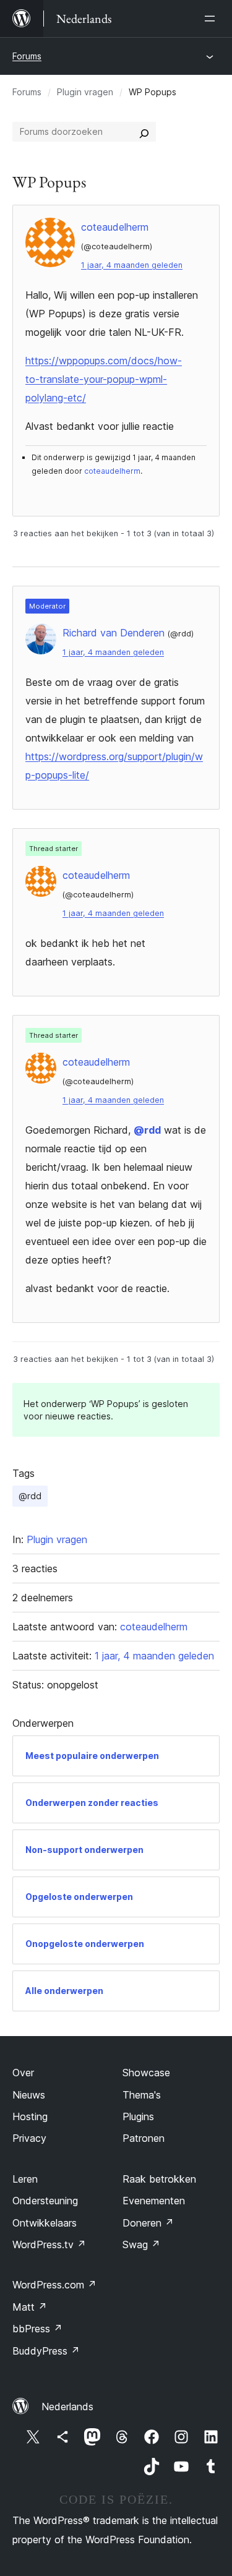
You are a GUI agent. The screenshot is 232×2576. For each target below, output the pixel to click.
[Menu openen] (212, 19)
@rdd (147, 1130)
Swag (141, 2244)
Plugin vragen (85, 92)
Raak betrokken (159, 2179)
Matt (30, 2307)
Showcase (146, 2073)
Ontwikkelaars (45, 2223)
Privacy (29, 2138)
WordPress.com (54, 2285)
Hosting (30, 2116)
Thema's (142, 2095)
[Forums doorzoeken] (144, 132)
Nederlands (67, 2407)
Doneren (148, 2223)
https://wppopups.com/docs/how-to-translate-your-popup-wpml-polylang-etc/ (104, 379)
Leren (25, 2179)
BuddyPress (46, 2351)
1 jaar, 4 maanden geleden (132, 265)
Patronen (144, 2138)
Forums (27, 56)
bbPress (37, 2329)
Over (23, 2073)
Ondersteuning (45, 2201)
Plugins (138, 2116)
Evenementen (154, 2201)
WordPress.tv (49, 2244)
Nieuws (29, 2095)
